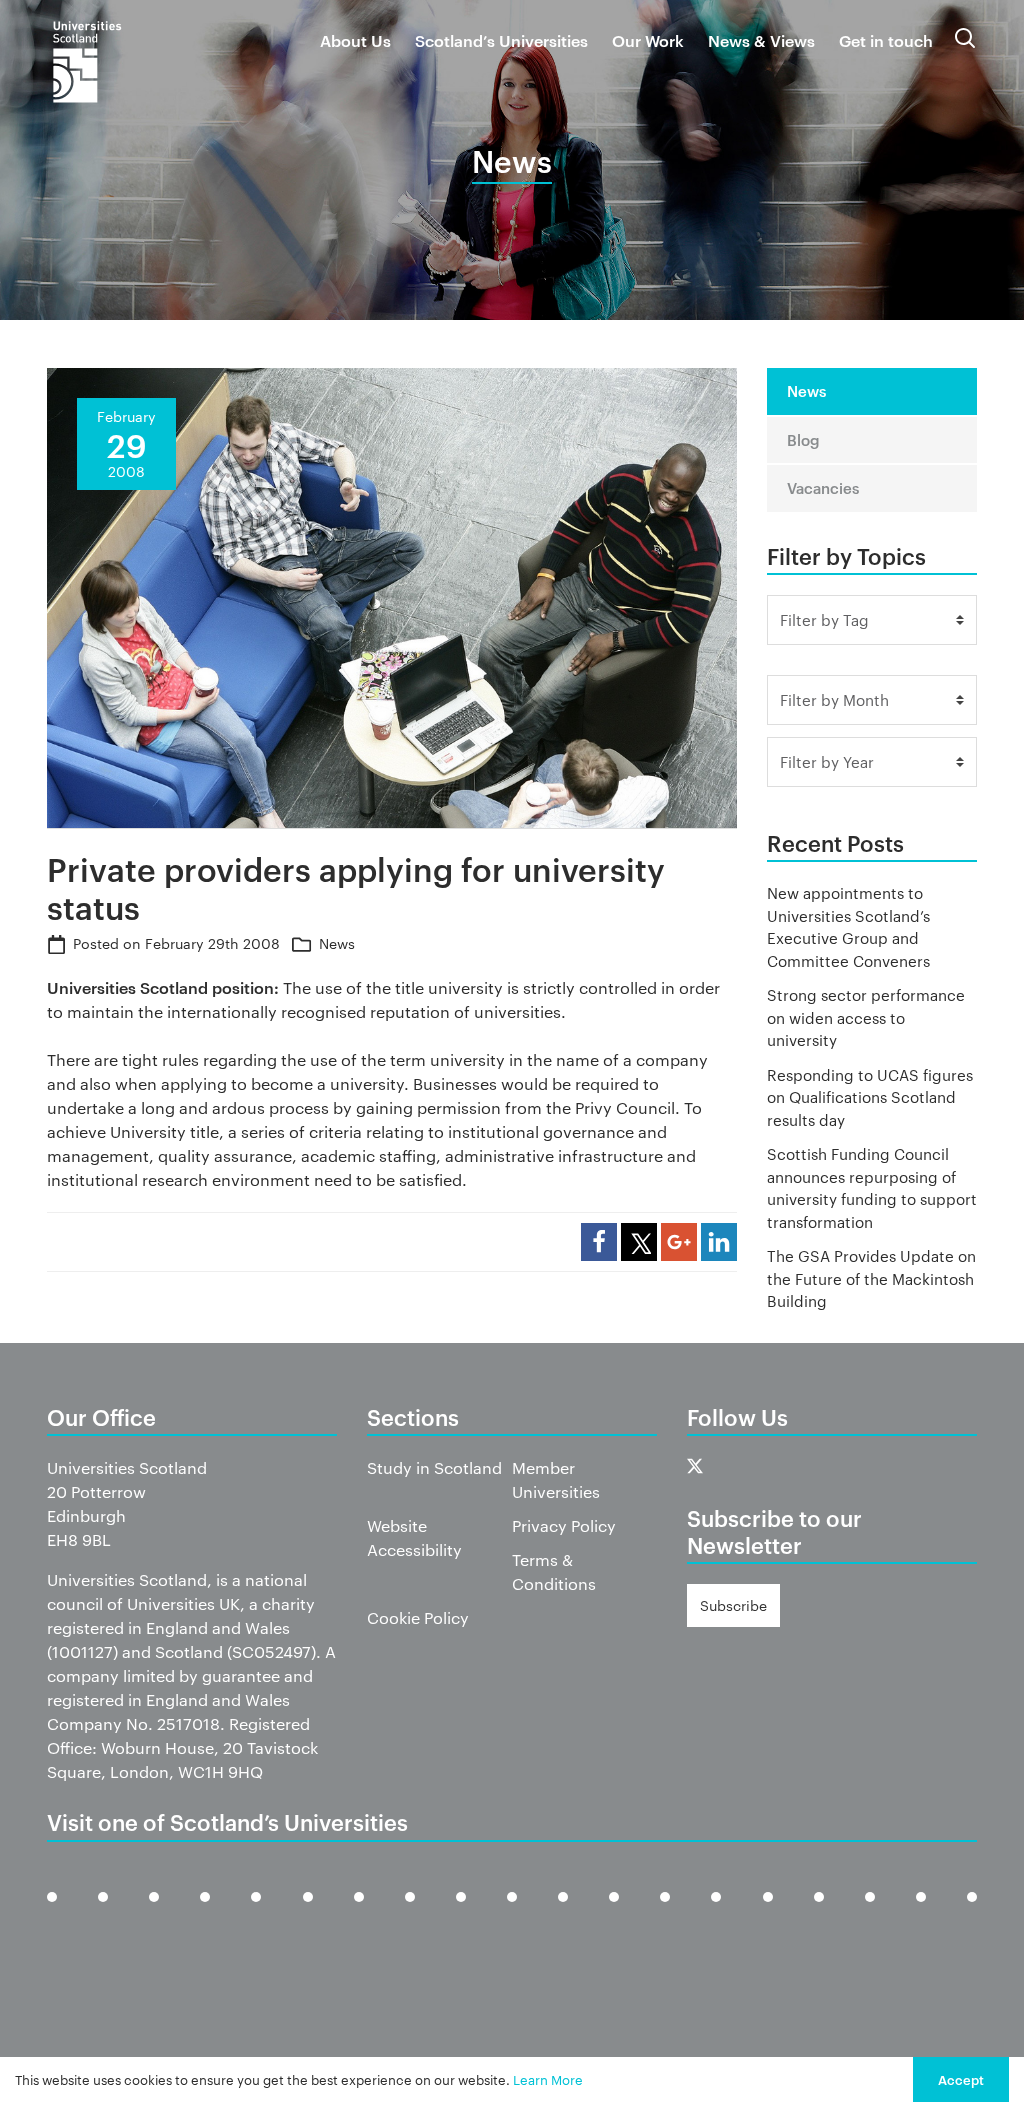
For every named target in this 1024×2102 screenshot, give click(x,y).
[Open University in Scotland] (563, 1913)
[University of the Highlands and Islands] (512, 1913)
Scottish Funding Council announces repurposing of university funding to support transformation (872, 1187)
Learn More (548, 2079)
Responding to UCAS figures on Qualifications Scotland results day (870, 1097)
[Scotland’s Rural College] (768, 1913)
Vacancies (823, 487)
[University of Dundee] (154, 1913)
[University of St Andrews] (819, 1913)
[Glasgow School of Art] (410, 1913)
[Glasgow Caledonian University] (359, 1913)
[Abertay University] (52, 1913)
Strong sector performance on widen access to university (866, 1017)
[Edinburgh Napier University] (256, 1913)
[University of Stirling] (870, 1913)
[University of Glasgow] (308, 1913)
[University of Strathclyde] (921, 1913)
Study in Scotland (434, 1467)
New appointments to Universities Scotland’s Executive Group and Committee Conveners (848, 926)
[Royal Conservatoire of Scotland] (716, 1913)
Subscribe (733, 1605)
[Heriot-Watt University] (461, 1913)
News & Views (761, 40)
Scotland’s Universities (501, 40)
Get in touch (886, 40)
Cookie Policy (418, 1617)
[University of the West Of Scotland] (972, 1913)
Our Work (648, 40)
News (337, 943)
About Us (355, 40)
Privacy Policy (564, 1525)
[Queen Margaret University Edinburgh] (614, 1913)
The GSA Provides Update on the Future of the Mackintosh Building (871, 1278)
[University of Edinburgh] (205, 1913)
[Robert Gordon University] (665, 1913)
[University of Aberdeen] (103, 1913)
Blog (803, 439)
